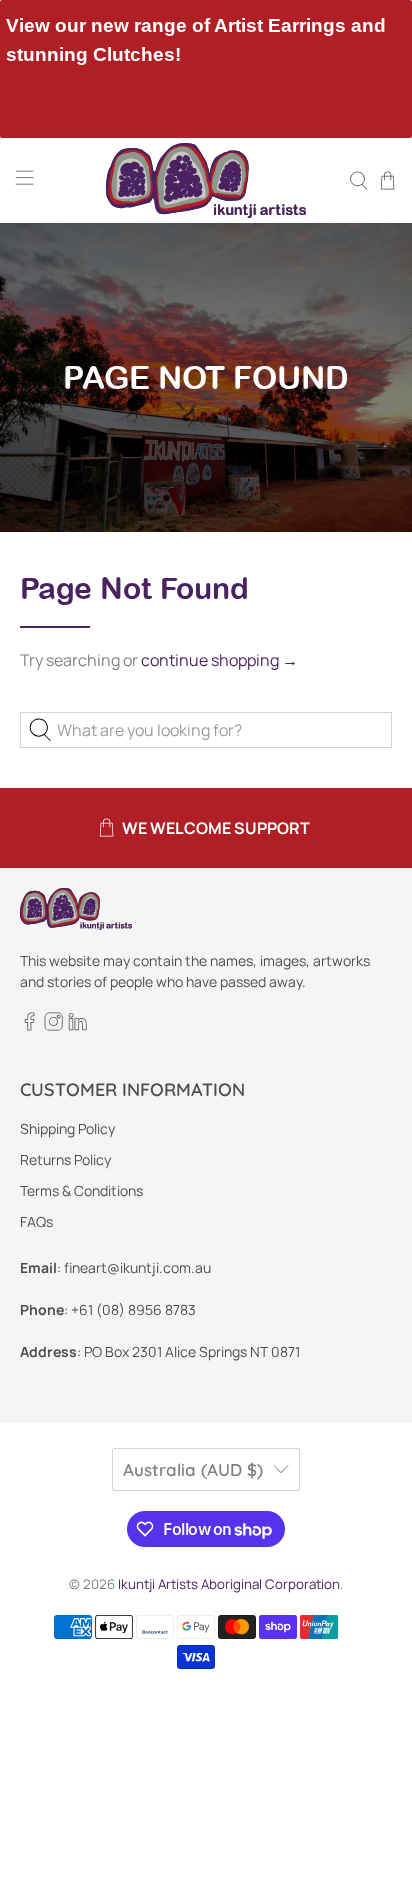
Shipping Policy (67, 1128)
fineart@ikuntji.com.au (137, 1267)
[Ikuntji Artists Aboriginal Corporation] (206, 180)
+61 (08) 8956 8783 (133, 1309)
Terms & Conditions (81, 1190)
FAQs (36, 1221)
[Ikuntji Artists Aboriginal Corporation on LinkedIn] (77, 1025)
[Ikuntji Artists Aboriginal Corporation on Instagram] (53, 1025)
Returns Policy (65, 1159)
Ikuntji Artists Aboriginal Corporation (229, 1584)
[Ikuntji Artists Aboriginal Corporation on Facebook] (29, 1025)
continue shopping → (219, 660)
